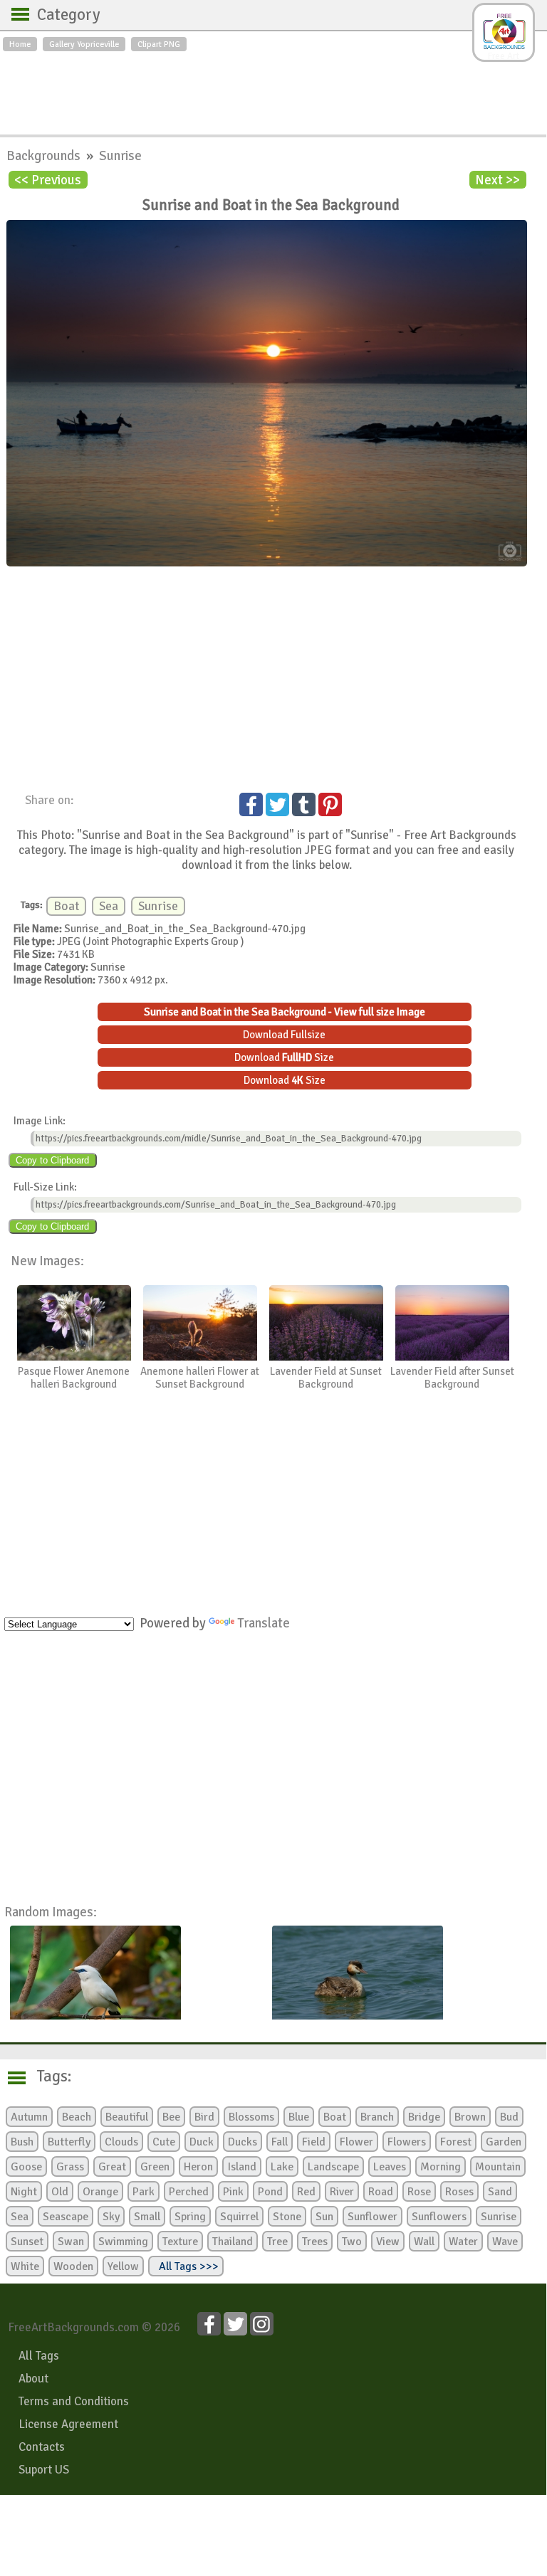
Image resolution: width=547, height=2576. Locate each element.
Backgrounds (45, 155)
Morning (441, 2167)
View (388, 2242)
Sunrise (120, 155)
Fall (280, 2142)
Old (60, 2192)
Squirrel (239, 2217)
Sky (111, 2217)
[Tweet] (277, 804)
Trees (315, 2242)
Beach (77, 2117)
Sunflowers (439, 2217)
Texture (180, 2242)
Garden (504, 2142)
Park (144, 2192)
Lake (282, 2167)
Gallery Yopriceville (84, 44)
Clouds (121, 2142)
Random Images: (51, 1912)
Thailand (233, 2242)
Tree (277, 2242)
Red (306, 2192)
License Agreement (68, 2424)
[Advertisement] (273, 90)
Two (352, 2242)
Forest (456, 2142)
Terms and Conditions (74, 2401)
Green (155, 2167)
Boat (66, 906)
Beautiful (127, 2117)
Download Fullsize (284, 1035)
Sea (109, 906)
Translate (264, 1623)
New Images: (47, 1261)
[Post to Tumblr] (304, 804)
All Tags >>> (186, 2266)
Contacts (42, 2447)
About (33, 2379)
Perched (189, 2192)
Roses (459, 2192)
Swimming (123, 2242)
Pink (233, 2192)
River (342, 2192)
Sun (324, 2217)
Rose (419, 2192)
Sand (500, 2192)
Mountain (498, 2167)
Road (381, 2192)
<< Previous (48, 180)
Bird (204, 2117)
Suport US (44, 2470)
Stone (287, 2217)
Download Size (284, 1057)
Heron (198, 2167)
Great (112, 2167)
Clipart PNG (159, 44)
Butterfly (69, 2142)
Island (242, 2167)
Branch (377, 2117)
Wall (424, 2242)
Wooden (73, 2266)
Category (62, 15)
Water (463, 2242)
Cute (164, 2142)
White (25, 2266)
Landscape (333, 2167)
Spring (190, 2217)
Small (147, 2217)
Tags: (45, 2076)
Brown (470, 2117)
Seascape (66, 2217)
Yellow (123, 2266)
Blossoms (251, 2117)
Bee (171, 2117)
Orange (100, 2192)
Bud (509, 2117)
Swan (71, 2242)
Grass (70, 2167)
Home (20, 44)
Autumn (29, 2117)
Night (24, 2192)
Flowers (407, 2142)
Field (314, 2142)
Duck (202, 2142)
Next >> (497, 180)
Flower (356, 2142)
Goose (26, 2167)
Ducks (243, 2142)
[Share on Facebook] (251, 804)
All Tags (39, 2356)
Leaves (390, 2167)
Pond (270, 2192)
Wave (505, 2242)
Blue (299, 2117)
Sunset (27, 2242)
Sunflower (373, 2217)
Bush (22, 2142)
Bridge (424, 2117)
